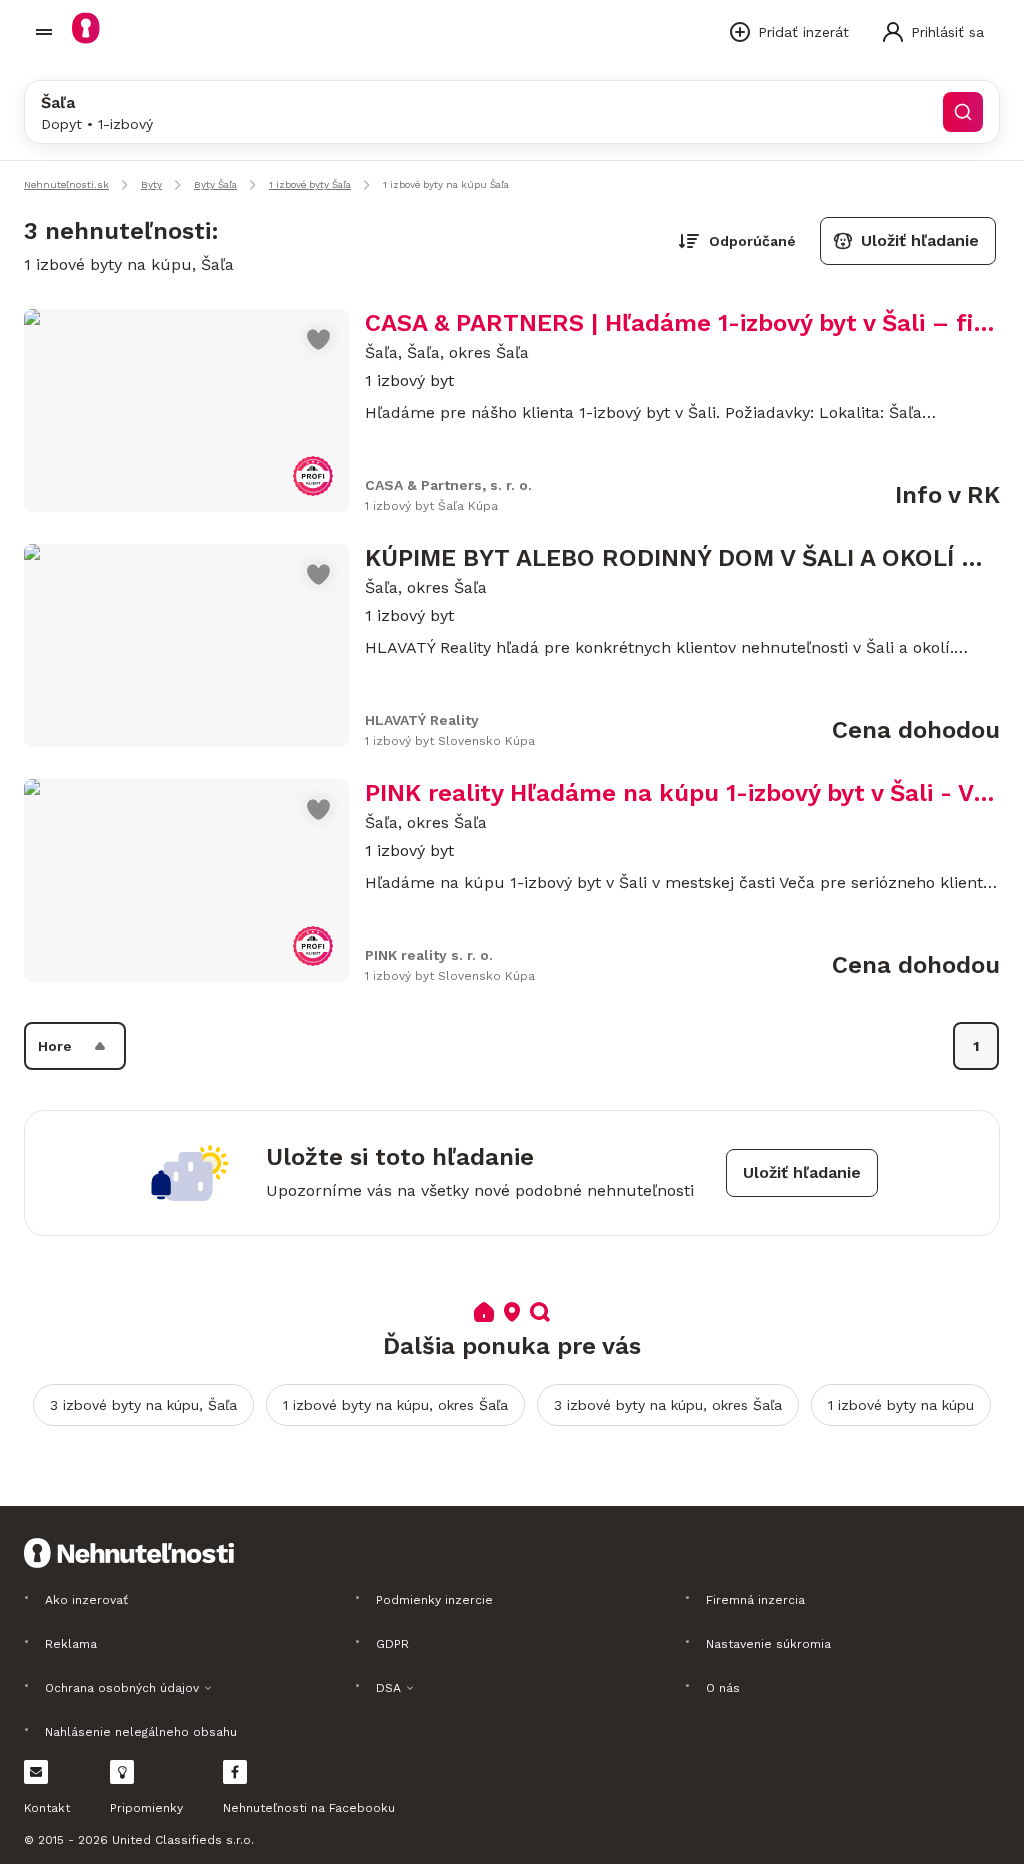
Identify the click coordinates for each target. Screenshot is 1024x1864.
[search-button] (963, 112)
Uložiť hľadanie (920, 240)
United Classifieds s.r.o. (183, 1840)
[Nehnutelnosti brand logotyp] (44, 32)
